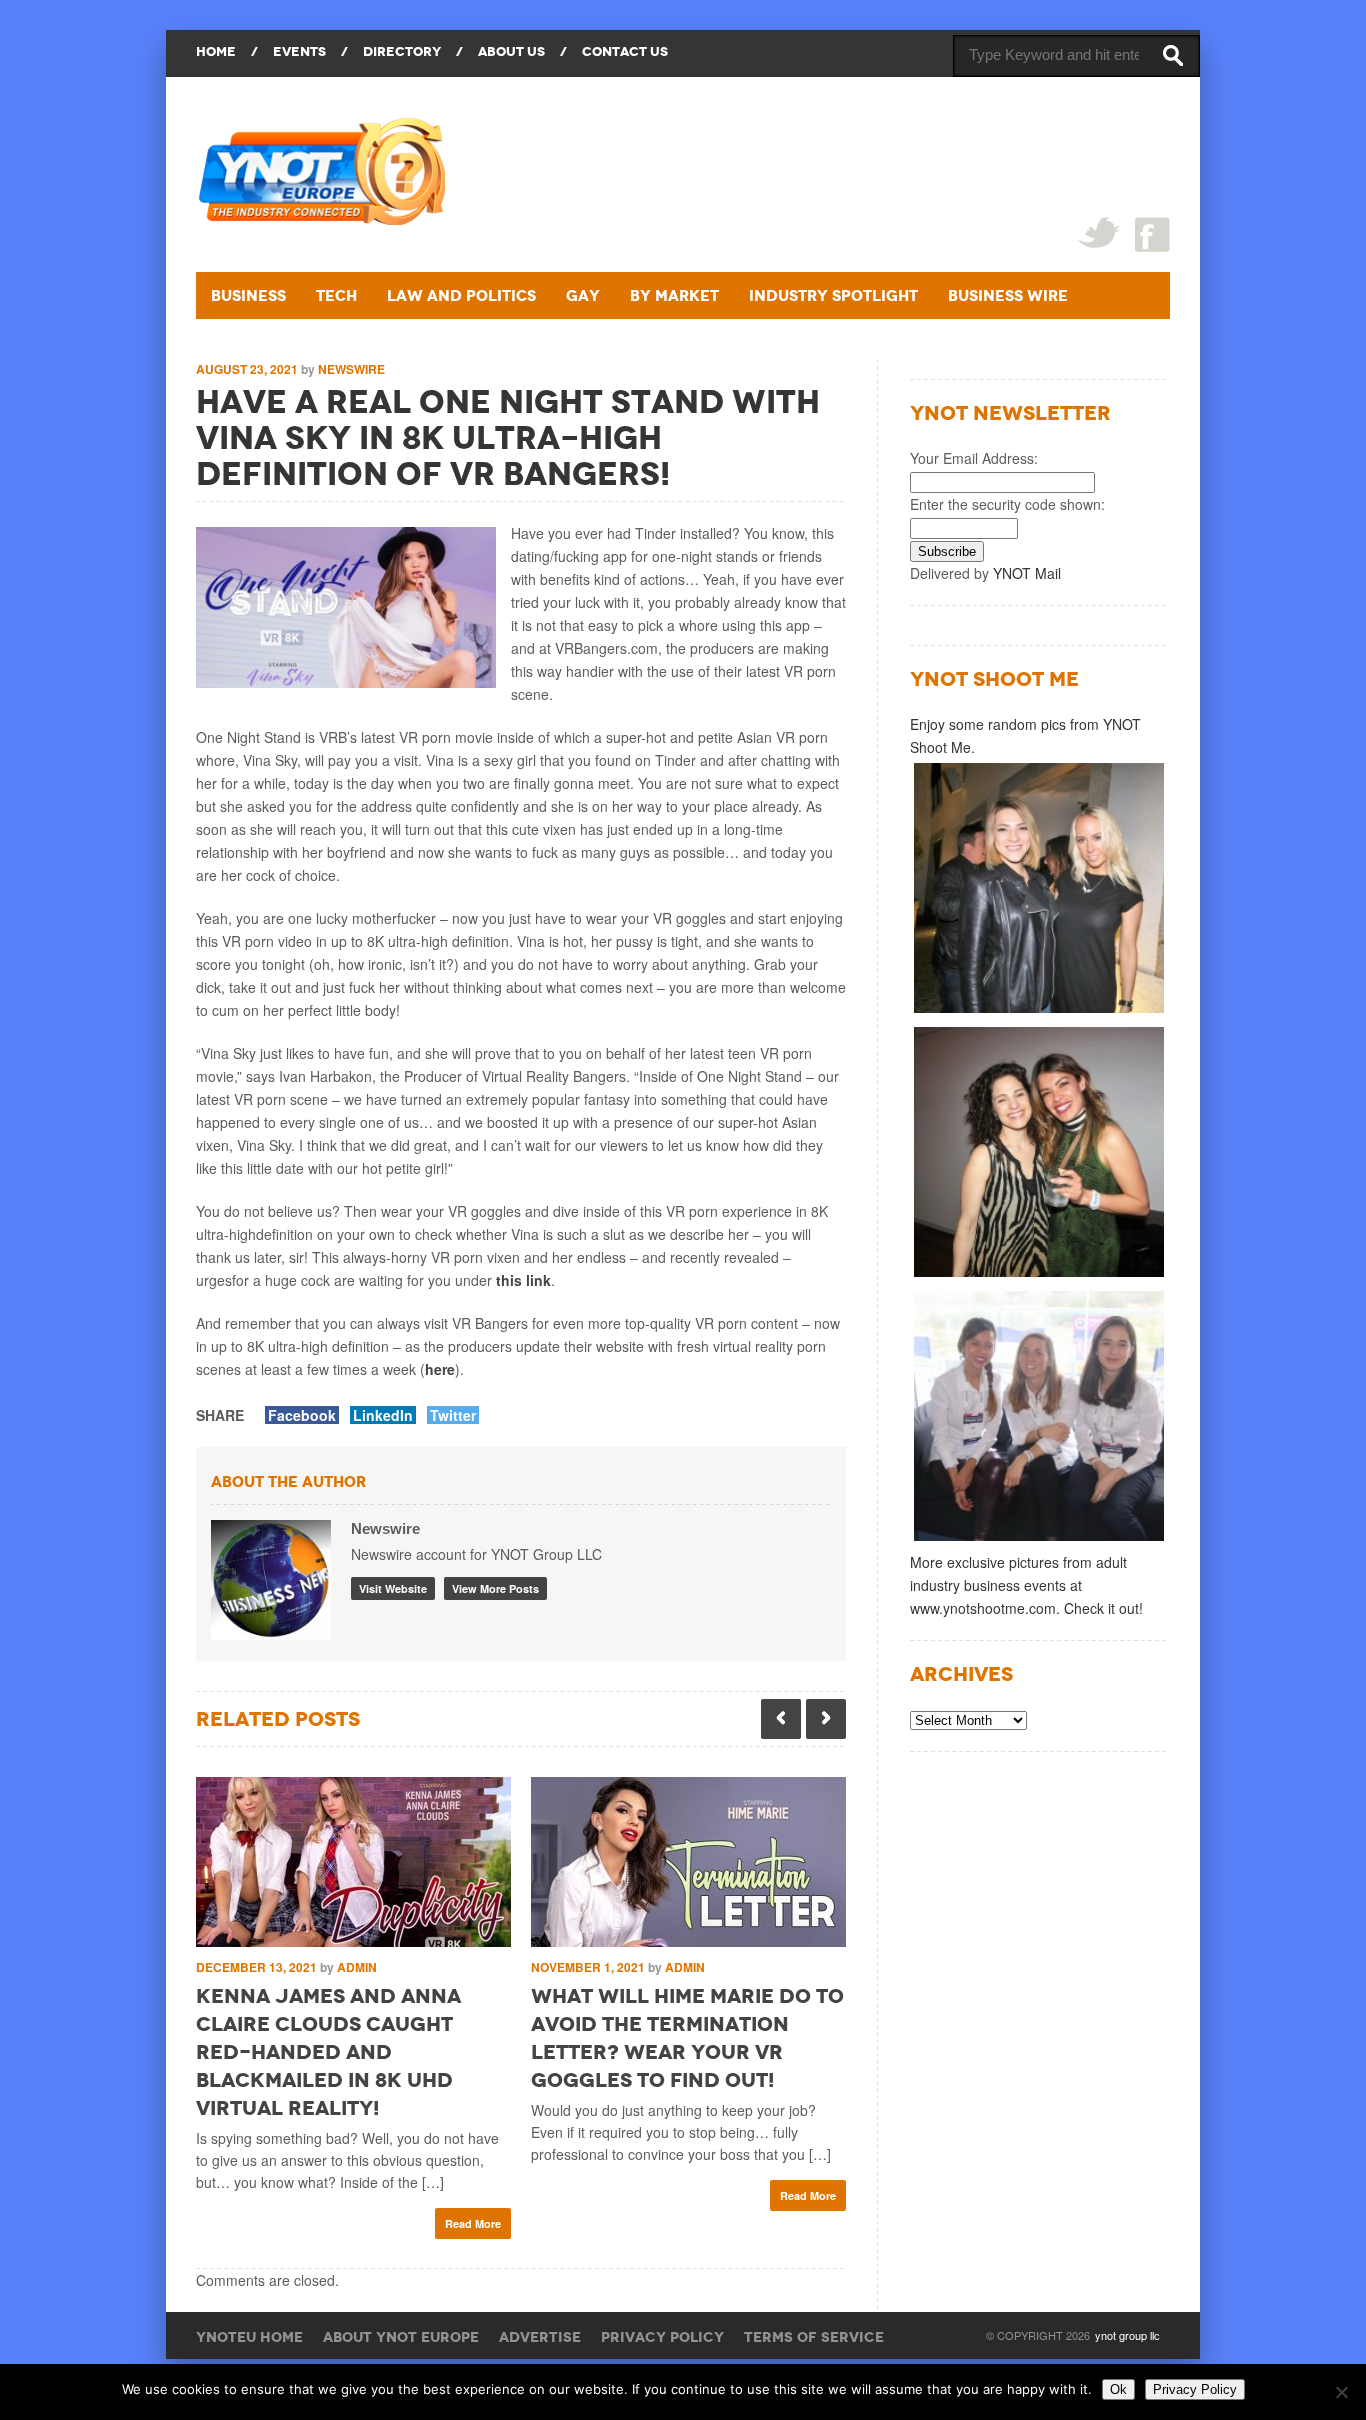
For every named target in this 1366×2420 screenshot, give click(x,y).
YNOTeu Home (249, 2337)
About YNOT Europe (401, 2337)
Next (826, 1719)
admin (357, 1967)
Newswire (351, 369)
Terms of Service (814, 2337)
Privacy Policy (662, 2337)
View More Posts (495, 1588)
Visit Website (393, 1588)
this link (523, 1280)
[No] (1341, 2392)
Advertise (540, 2337)
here (440, 1369)
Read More (473, 2223)
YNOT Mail (1027, 573)
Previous (781, 1719)
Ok (1118, 2389)
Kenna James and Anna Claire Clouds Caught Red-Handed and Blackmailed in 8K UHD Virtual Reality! (328, 2052)
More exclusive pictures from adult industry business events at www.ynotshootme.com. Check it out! (1026, 1585)
